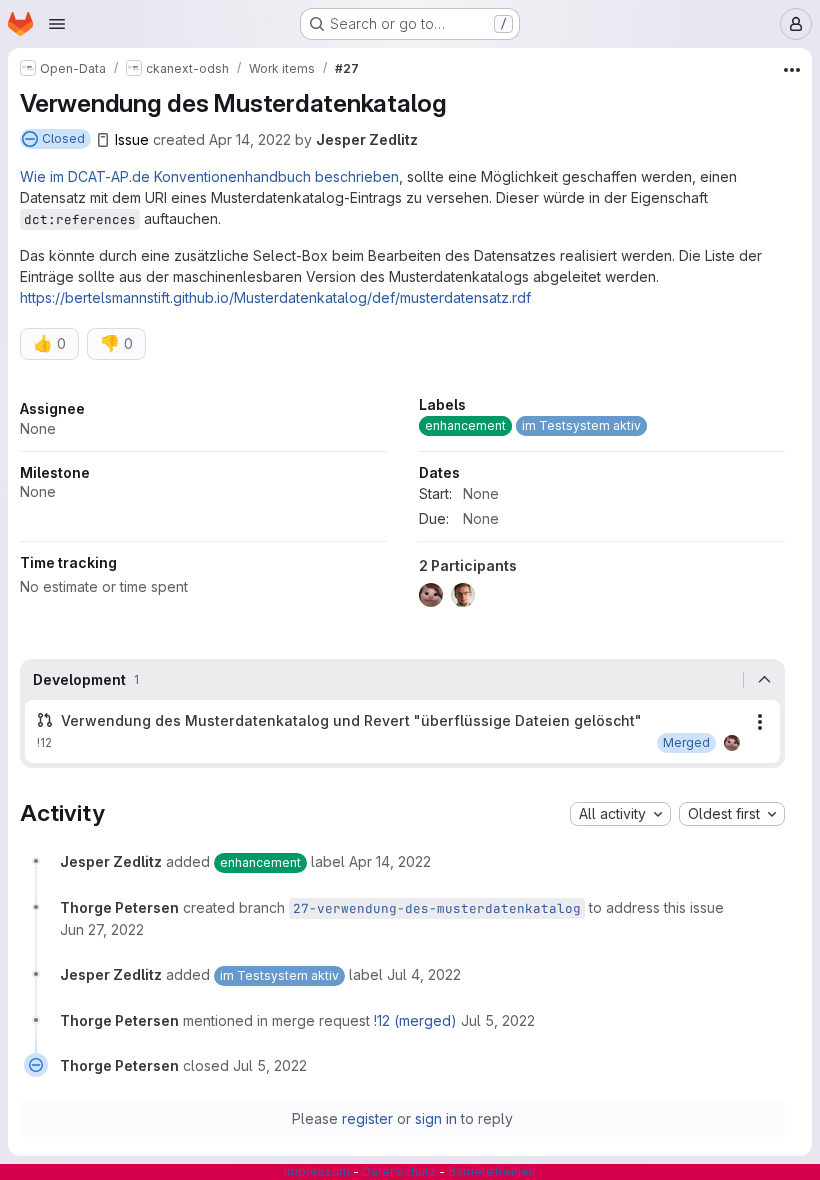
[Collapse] (764, 680)
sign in (436, 1118)
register (367, 1118)
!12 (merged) (415, 1020)
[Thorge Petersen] (732, 743)
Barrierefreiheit (492, 1171)
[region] (402, 507)
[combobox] (620, 814)
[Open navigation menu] (57, 24)
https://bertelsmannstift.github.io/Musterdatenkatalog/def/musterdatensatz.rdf (275, 297)
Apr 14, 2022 (250, 139)
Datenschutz (399, 1171)
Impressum (317, 1171)
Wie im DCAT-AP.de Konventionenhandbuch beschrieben (209, 176)
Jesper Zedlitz (367, 139)
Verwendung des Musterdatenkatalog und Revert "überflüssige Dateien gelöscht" (351, 720)
